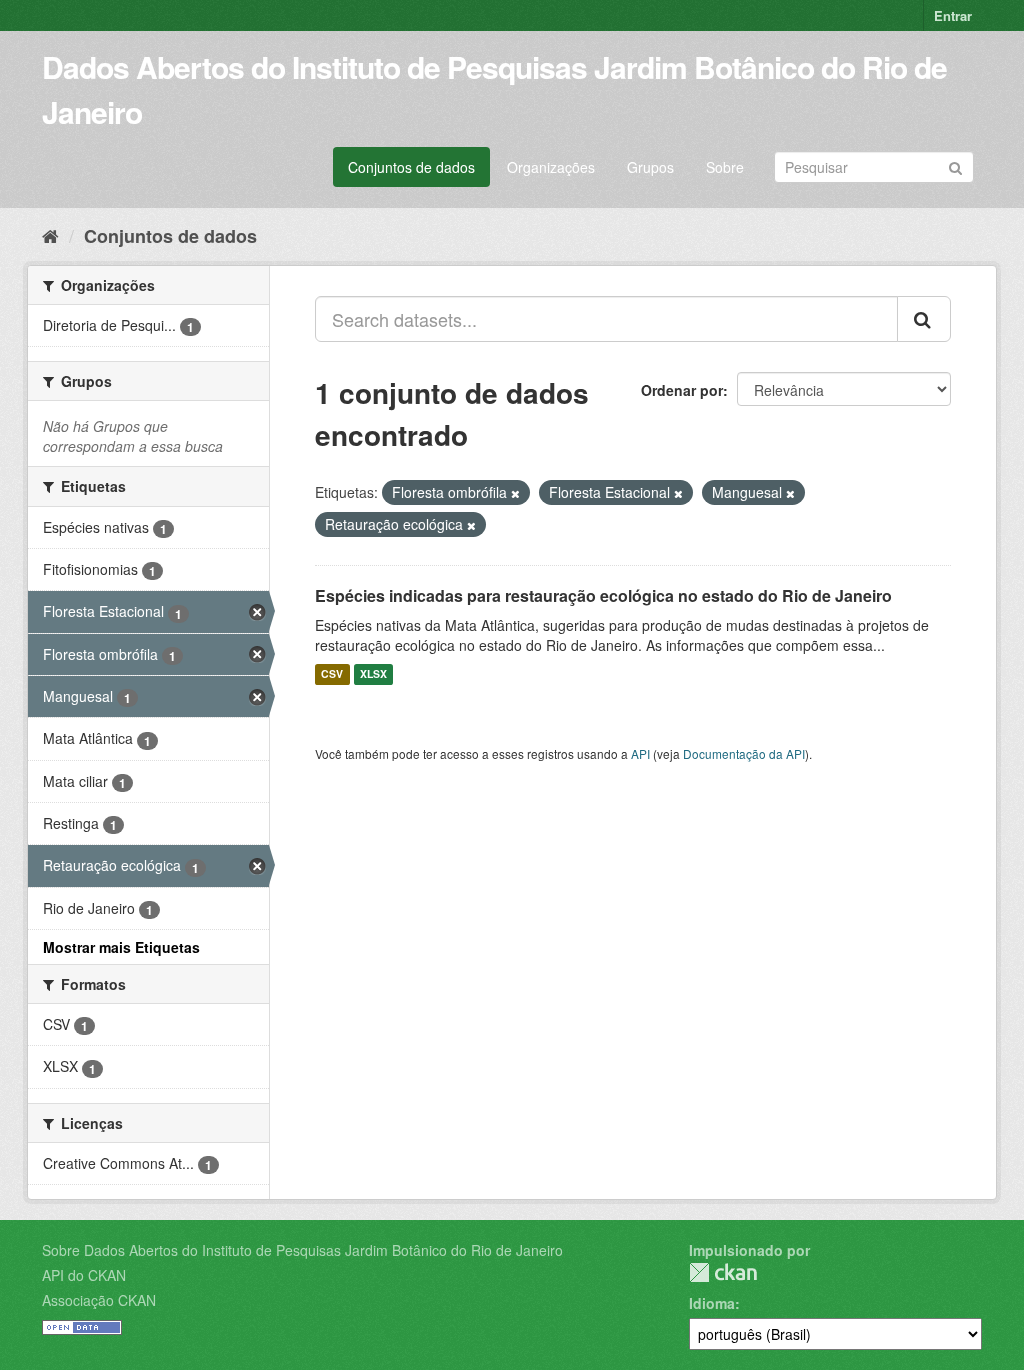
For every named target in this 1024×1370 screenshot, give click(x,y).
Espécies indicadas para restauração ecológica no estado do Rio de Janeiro (603, 595)
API (640, 753)
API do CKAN (84, 1275)
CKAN (723, 1272)
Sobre (725, 167)
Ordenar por (682, 390)
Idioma (712, 1303)
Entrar (953, 15)
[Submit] (955, 165)
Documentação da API (744, 753)
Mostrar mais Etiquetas (121, 947)
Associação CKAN (99, 1300)
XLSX (373, 674)
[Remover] (515, 493)
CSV (332, 674)
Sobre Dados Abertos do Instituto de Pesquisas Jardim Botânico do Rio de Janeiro (302, 1250)
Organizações (551, 167)
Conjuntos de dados (411, 167)
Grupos (650, 167)
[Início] (50, 235)
